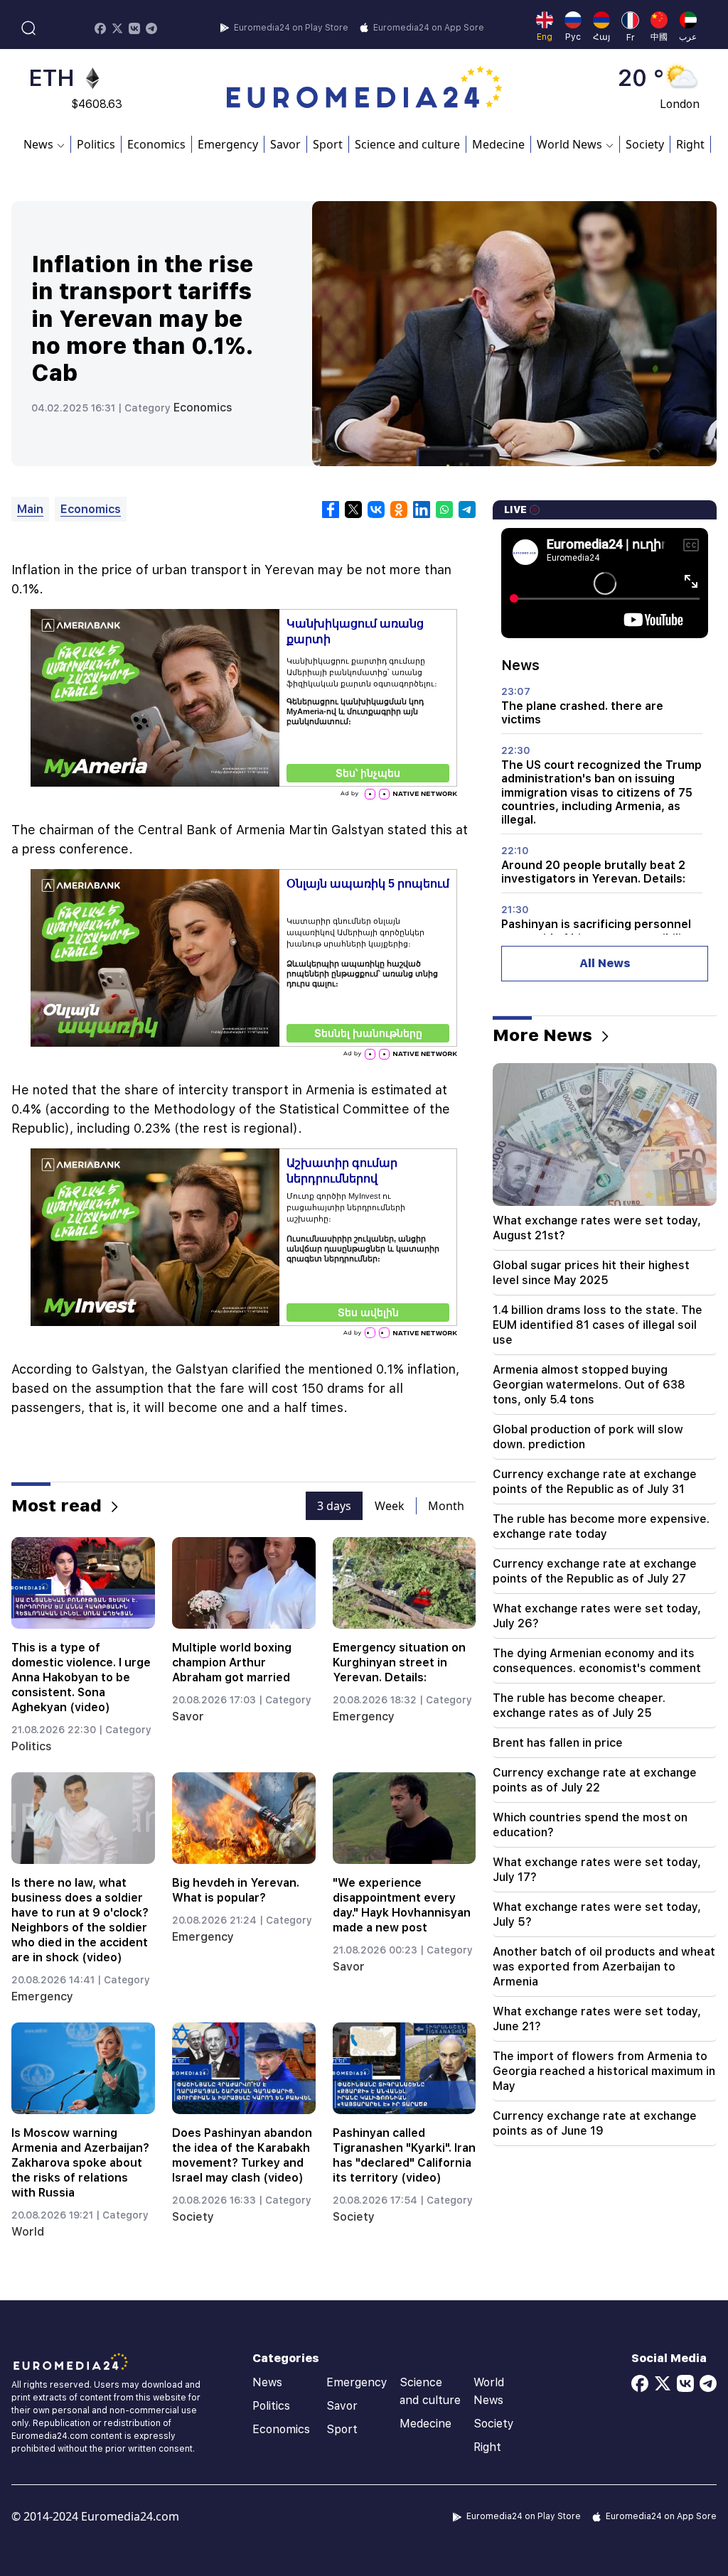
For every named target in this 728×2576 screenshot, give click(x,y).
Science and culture (407, 144)
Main (30, 509)
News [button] (38, 144)
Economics (156, 144)
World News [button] (569, 144)
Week (390, 1506)
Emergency (228, 144)
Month (446, 1506)
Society (645, 144)
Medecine (498, 144)
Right (690, 144)
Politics (96, 144)
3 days (334, 1506)
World (28, 2232)
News (267, 2382)
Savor (285, 144)
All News (605, 963)
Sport (328, 144)
